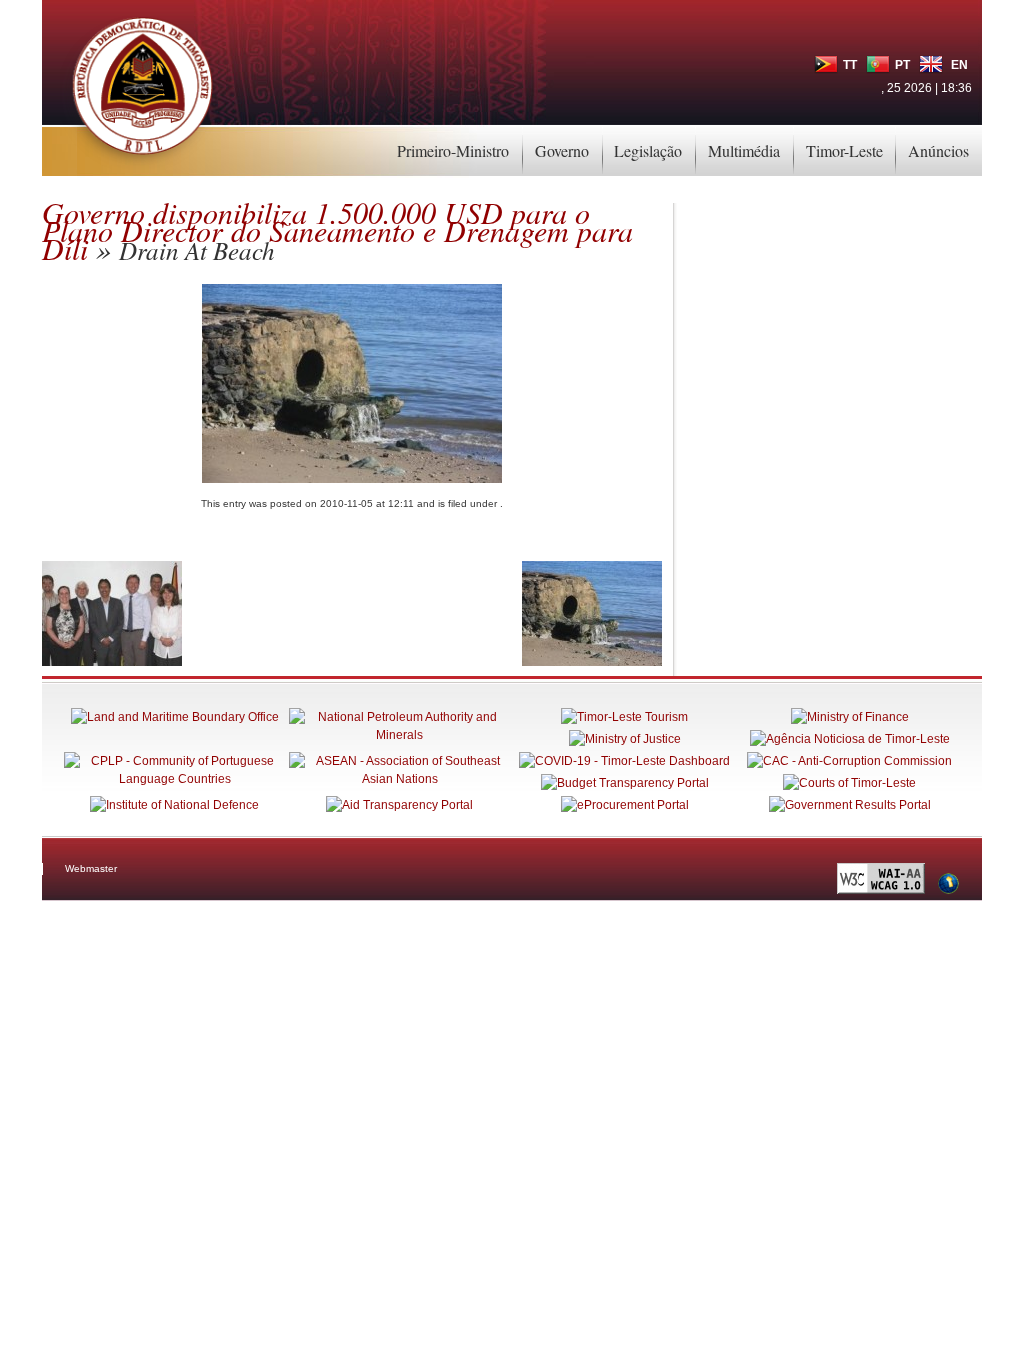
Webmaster (91, 868)
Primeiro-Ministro (453, 150)
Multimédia (744, 150)
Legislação (648, 150)
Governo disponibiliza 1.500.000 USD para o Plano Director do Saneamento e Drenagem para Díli (337, 230)
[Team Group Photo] (112, 662)
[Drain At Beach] (592, 662)
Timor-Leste (844, 150)
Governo (562, 150)
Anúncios (938, 150)
